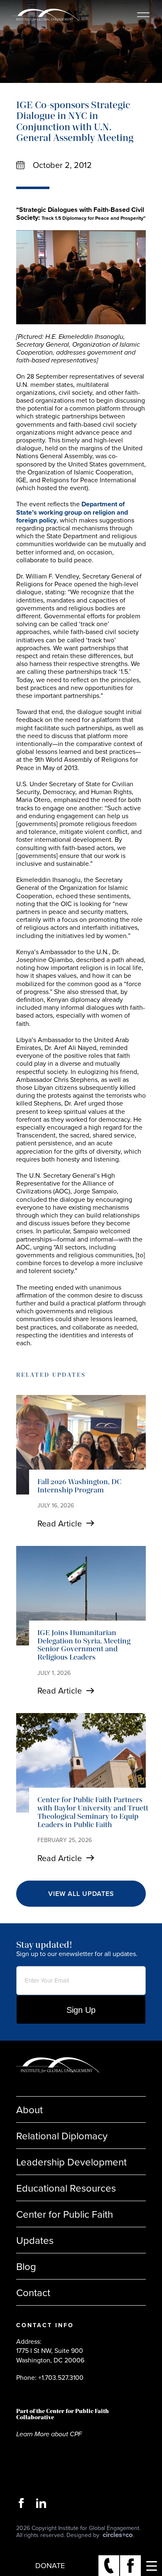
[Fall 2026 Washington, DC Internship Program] (81, 1445)
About (29, 2109)
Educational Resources (66, 2188)
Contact (33, 2292)
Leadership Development (71, 2162)
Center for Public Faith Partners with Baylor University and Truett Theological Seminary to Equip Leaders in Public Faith (93, 1812)
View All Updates (81, 1894)
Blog (26, 2266)
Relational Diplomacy (62, 2136)
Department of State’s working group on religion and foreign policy (72, 512)
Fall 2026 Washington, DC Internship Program (79, 1486)
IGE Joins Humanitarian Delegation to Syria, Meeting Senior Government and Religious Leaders (84, 1645)
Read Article (60, 1523)
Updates (35, 2240)
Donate (50, 2565)
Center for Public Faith (65, 2214)
